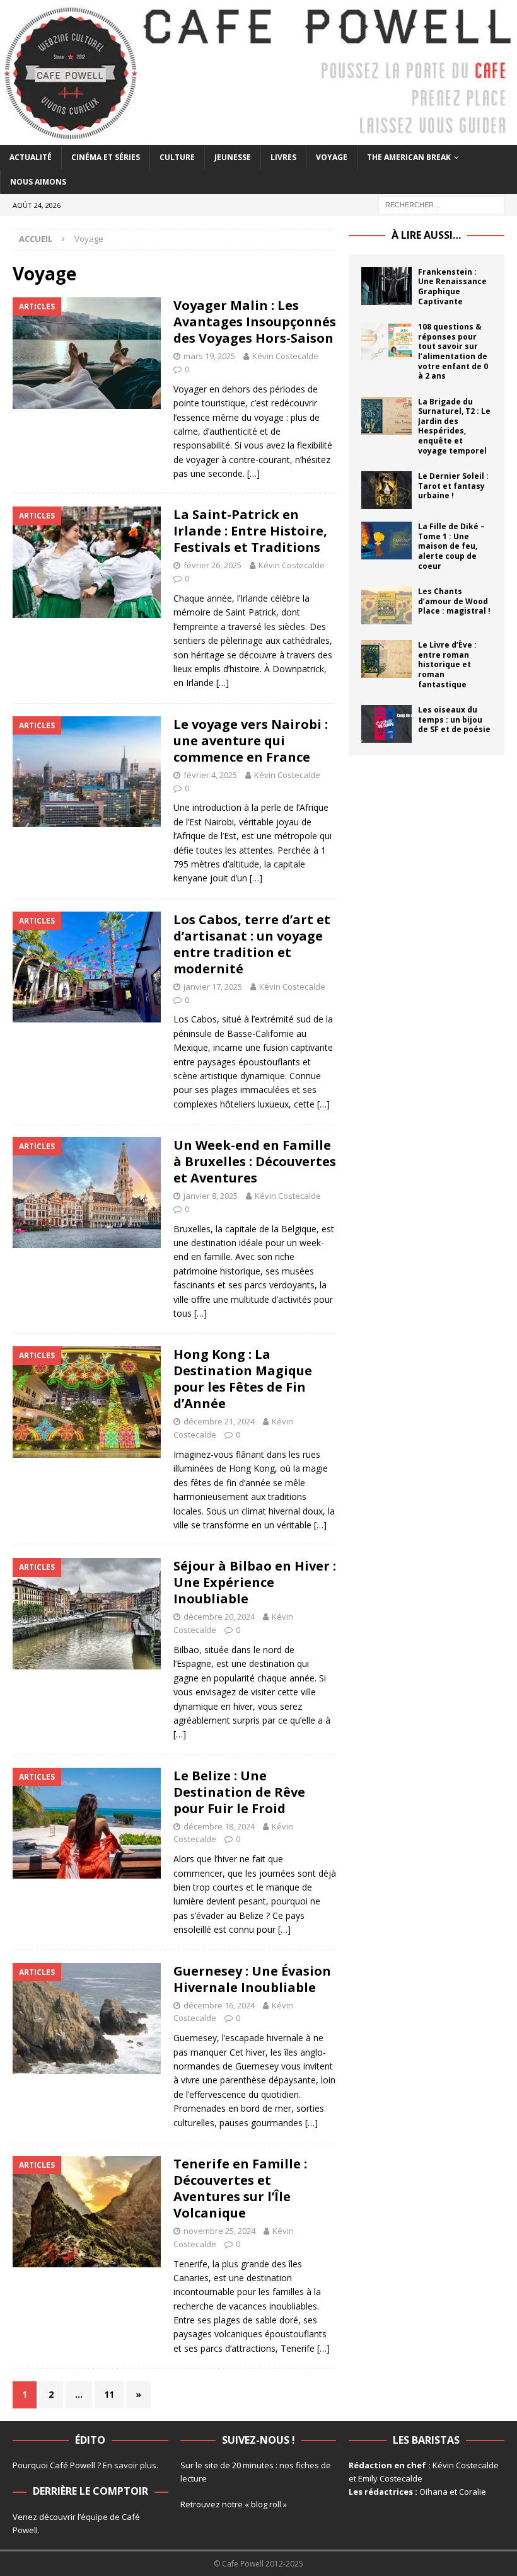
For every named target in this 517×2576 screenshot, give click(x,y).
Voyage (332, 157)
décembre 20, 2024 (219, 1617)
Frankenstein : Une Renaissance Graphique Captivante (452, 287)
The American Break (409, 157)
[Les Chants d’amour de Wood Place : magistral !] (386, 605)
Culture (177, 157)
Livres (283, 157)
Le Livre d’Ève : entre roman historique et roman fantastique (447, 664)
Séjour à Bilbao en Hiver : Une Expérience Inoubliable (255, 1582)
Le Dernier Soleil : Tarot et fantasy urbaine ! (453, 486)
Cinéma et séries (106, 157)
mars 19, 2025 (209, 356)
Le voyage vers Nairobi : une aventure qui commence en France (251, 741)
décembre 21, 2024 (219, 1421)
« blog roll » (266, 2504)
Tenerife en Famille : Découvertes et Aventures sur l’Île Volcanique (240, 2188)
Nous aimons (38, 182)
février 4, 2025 (210, 775)
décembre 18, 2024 (219, 1826)
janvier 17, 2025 (213, 987)
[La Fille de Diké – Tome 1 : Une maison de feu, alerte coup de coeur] (386, 541)
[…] (253, 473)
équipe (94, 2517)
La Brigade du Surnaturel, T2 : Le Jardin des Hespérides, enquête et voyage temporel (454, 426)
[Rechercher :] (441, 204)
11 (109, 2394)
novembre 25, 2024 (219, 2231)
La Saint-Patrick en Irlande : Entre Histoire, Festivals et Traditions (250, 531)
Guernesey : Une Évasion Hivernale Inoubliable (252, 1979)
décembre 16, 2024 (219, 2005)
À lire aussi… (426, 235)
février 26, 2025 (212, 565)
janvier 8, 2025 (211, 1196)
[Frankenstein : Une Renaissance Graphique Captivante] (386, 286)
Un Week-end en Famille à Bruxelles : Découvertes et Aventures (255, 1161)
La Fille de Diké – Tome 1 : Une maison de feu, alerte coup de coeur (451, 546)
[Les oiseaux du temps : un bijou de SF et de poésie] (386, 724)
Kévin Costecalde (285, 356)
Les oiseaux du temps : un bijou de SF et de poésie (454, 719)
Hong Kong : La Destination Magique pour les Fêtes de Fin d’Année (243, 1379)
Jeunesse (233, 157)
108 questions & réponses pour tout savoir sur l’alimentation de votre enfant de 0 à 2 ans (453, 351)
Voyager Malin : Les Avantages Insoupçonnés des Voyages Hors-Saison (255, 322)
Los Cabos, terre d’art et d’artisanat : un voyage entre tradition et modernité (252, 944)
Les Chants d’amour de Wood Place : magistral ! (454, 601)
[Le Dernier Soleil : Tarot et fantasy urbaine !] (386, 490)
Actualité (31, 157)
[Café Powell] (258, 137)
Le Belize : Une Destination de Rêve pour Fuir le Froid (239, 1792)
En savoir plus (130, 2465)
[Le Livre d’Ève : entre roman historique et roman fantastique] (386, 659)
